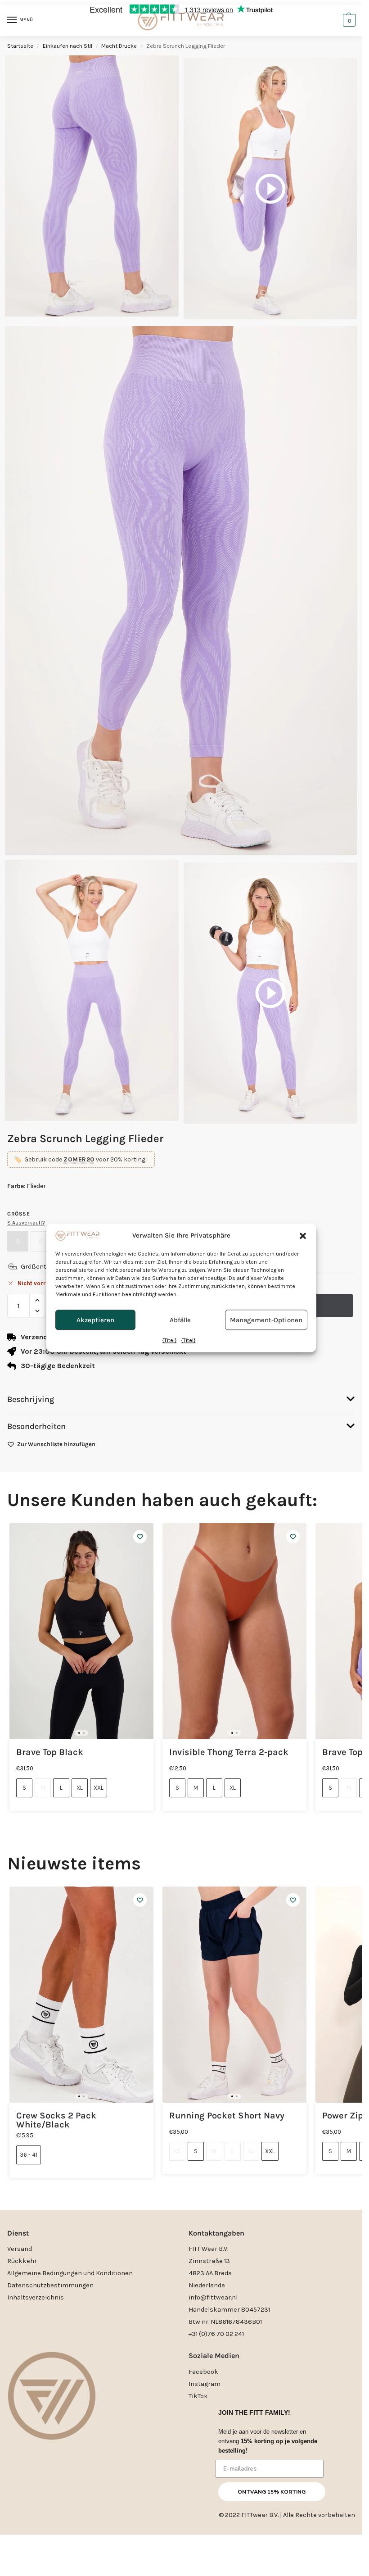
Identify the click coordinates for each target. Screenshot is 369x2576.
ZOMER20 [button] (79, 1159)
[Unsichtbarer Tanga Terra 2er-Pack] (234, 1631)
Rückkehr (22, 2261)
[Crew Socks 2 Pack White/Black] (81, 1995)
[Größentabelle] (13, 1266)
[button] (303, 1236)
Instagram (205, 2384)
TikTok (198, 2396)
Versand (20, 2249)
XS (177, 2151)
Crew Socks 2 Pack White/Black (56, 2120)
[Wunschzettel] (140, 1537)
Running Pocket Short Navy (227, 2116)
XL (80, 1788)
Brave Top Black (50, 1752)
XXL (99, 1788)
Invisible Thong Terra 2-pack (229, 1752)
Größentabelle (43, 1266)
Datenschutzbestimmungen (50, 2285)
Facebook (203, 2372)
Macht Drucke (119, 46)
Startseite (20, 46)
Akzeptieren (95, 1320)
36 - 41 (29, 2155)
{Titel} (170, 1341)
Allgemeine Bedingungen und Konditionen (70, 2273)
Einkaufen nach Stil (67, 46)
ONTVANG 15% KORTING (272, 2492)
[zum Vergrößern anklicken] (181, 591)
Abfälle (180, 1320)
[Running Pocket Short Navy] (234, 1995)
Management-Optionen (266, 1320)
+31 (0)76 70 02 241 (216, 2334)
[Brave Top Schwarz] (81, 1631)
